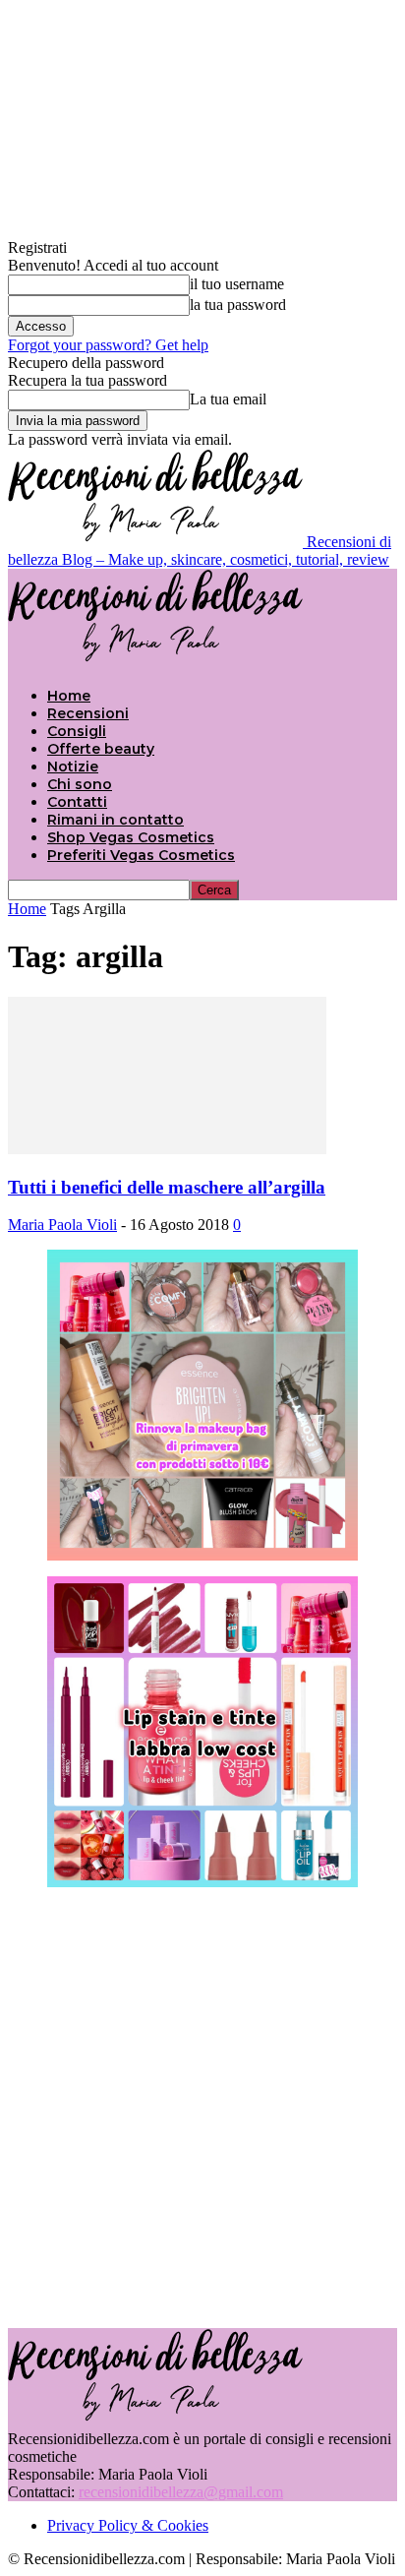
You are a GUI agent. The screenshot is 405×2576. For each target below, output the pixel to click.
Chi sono (80, 784)
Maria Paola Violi (62, 1225)
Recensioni (88, 713)
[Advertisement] (202, 2106)
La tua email (228, 399)
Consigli (77, 731)
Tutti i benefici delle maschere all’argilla (167, 1187)
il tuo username (237, 284)
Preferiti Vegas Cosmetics (141, 855)
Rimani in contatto (116, 820)
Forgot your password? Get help (108, 345)
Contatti (77, 802)
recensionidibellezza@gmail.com (181, 2492)
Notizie (73, 767)
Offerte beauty (101, 749)
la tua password (238, 305)
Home (69, 696)
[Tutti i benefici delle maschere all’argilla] (167, 1149)
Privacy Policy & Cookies (128, 2525)
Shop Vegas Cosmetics (131, 837)
